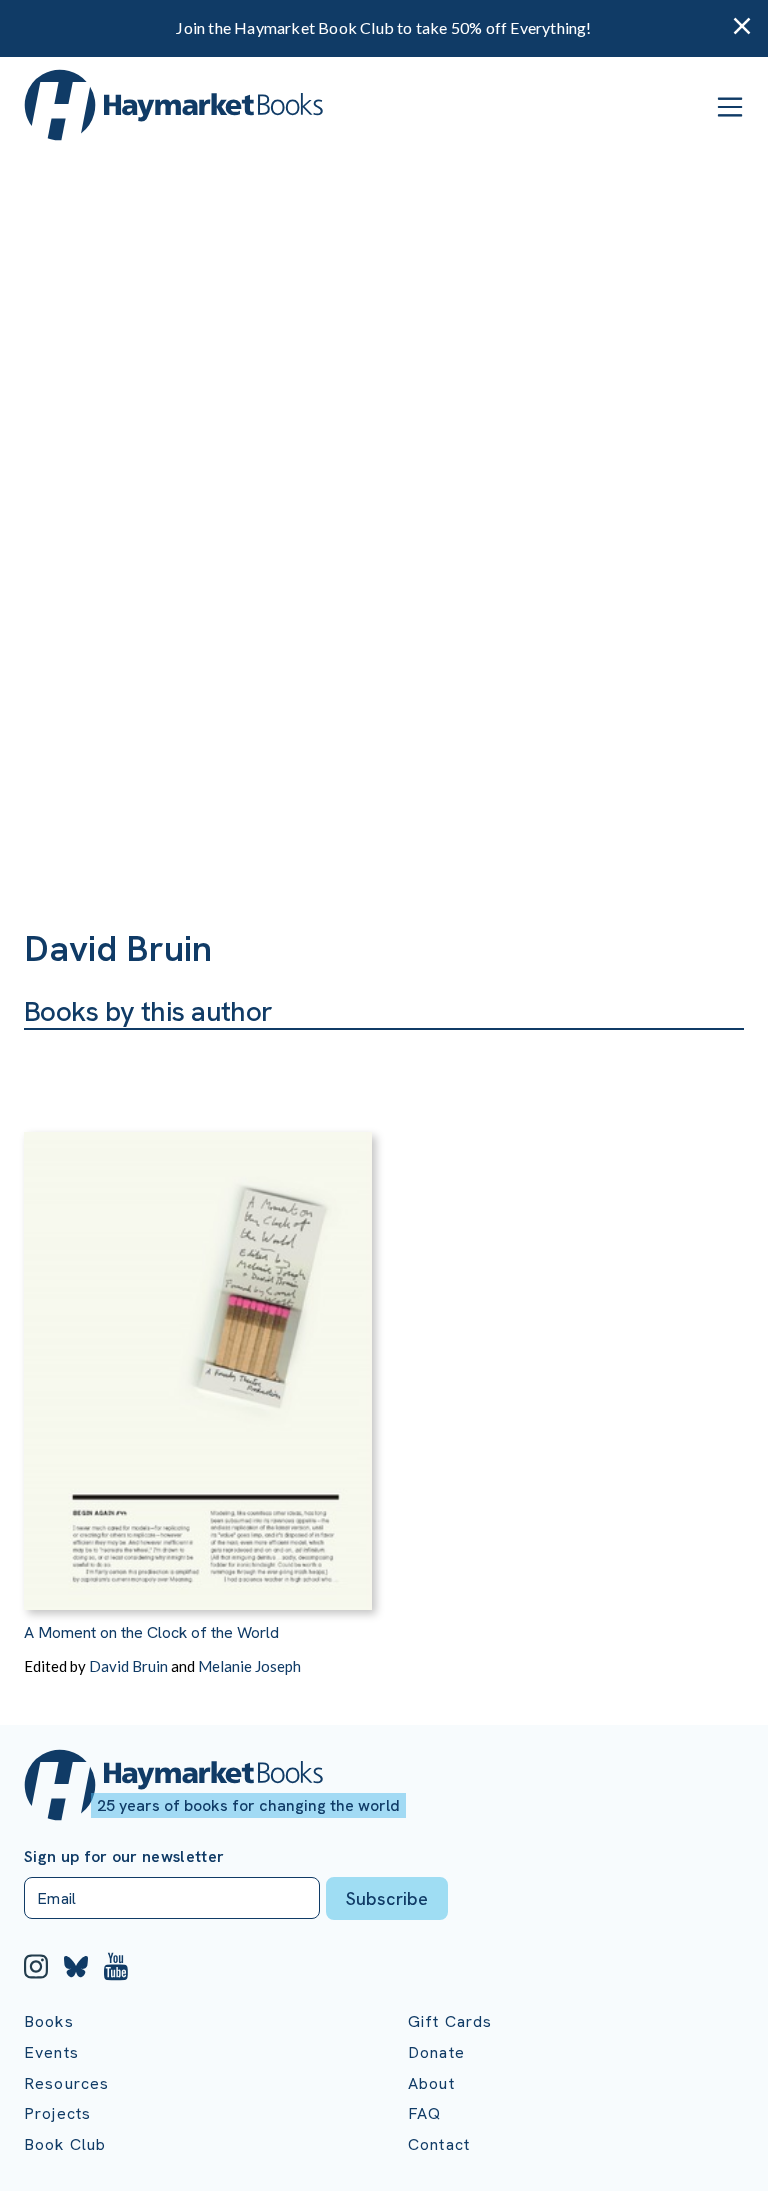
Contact (439, 2144)
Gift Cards (450, 2021)
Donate (436, 2052)
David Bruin (128, 1666)
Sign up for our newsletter (124, 1857)
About (431, 2083)
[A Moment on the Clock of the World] (198, 1320)
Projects (57, 2113)
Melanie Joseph (249, 1666)
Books (49, 2021)
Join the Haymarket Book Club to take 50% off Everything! (383, 27)
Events (51, 2052)
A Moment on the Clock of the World (151, 1632)
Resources (66, 2083)
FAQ (424, 2113)
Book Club (65, 2144)
